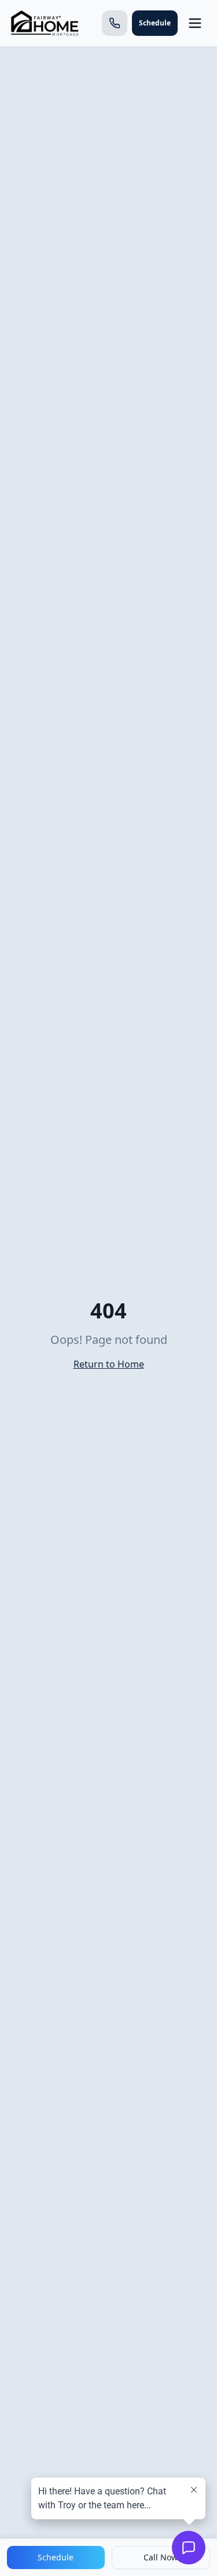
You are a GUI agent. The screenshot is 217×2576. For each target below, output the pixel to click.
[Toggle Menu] (195, 23)
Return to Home (109, 1364)
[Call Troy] (115, 23)
